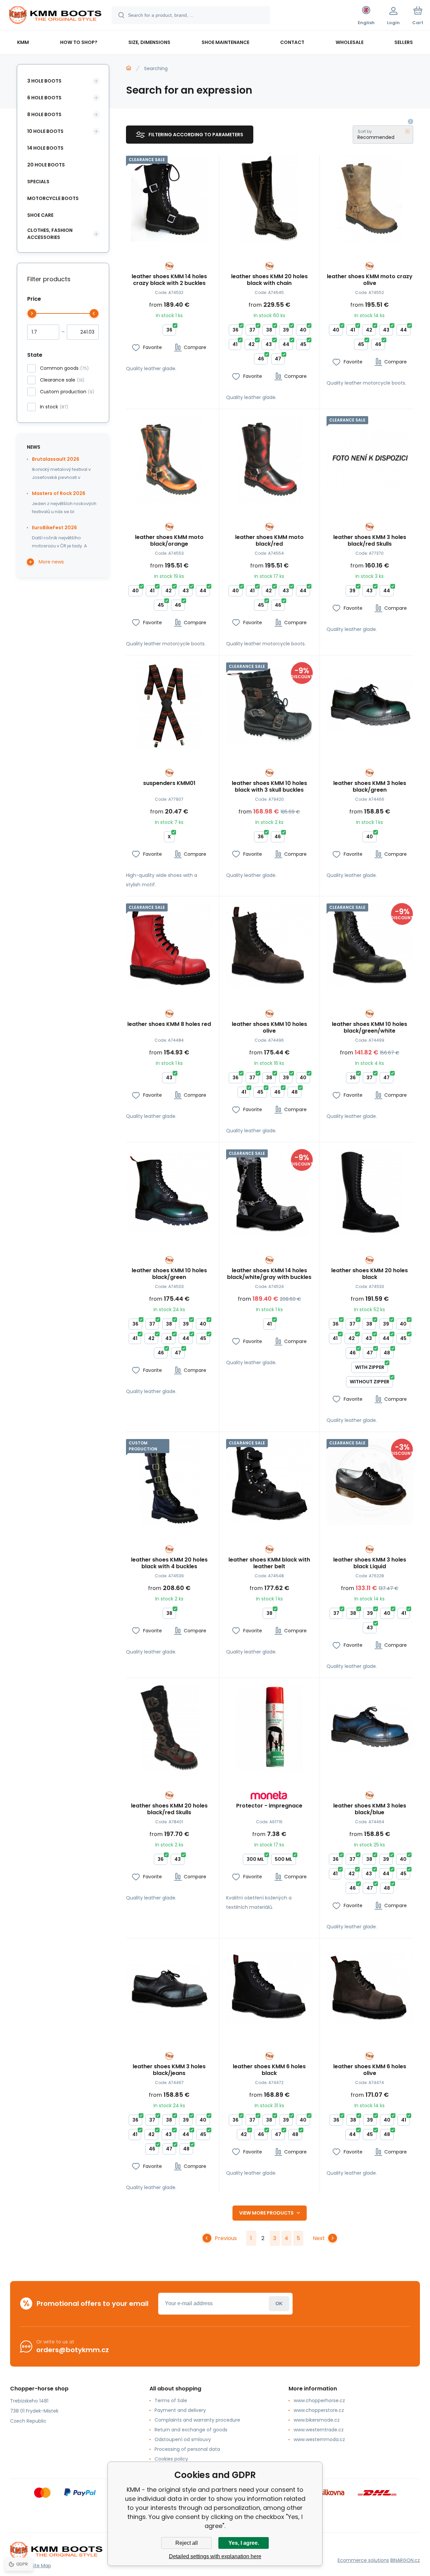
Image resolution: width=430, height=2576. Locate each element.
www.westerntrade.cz (319, 2430)
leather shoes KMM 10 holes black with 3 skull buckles (269, 787)
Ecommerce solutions (363, 2560)
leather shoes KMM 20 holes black (370, 1274)
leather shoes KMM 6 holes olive (370, 2070)
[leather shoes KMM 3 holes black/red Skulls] (370, 459)
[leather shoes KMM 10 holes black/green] (169, 1192)
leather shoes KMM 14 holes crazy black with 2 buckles (169, 280)
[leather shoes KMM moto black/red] (269, 459)
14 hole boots (45, 148)
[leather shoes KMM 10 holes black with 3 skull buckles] (269, 705)
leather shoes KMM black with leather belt (269, 1563)
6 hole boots (44, 98)
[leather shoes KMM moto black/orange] (169, 459)
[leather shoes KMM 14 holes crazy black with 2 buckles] (169, 199)
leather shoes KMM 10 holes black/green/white (370, 1028)
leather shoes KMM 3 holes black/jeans (169, 2070)
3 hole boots (44, 81)
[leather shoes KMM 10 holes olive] (269, 946)
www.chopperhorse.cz (319, 2400)
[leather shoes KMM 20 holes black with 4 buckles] (169, 1482)
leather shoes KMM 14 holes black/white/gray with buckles (269, 1274)
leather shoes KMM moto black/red (269, 541)
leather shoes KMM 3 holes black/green (370, 787)
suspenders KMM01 (169, 783)
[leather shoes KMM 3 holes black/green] (370, 705)
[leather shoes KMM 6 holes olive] (370, 1988)
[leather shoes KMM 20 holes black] (370, 1192)
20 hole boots (46, 165)
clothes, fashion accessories (50, 234)
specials (38, 182)
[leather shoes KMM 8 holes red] (169, 946)
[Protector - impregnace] (269, 1728)
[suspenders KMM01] (169, 705)
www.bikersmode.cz (317, 2420)
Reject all (187, 2543)
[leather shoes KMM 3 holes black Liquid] (370, 1482)
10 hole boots (45, 131)
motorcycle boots (53, 198)
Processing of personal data (187, 2449)
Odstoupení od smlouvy (183, 2439)
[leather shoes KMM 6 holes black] (269, 1988)
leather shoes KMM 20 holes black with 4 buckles (169, 1563)
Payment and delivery (180, 2410)
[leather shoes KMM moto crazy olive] (370, 199)
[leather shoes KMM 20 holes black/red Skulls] (169, 1728)
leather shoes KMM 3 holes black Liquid (370, 1563)
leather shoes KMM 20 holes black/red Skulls (169, 1809)
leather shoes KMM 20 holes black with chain (269, 280)
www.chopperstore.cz (319, 2410)
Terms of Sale (171, 2400)
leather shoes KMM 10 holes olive (269, 1028)
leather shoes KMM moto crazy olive (370, 280)
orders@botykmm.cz (73, 2350)
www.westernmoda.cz (319, 2439)
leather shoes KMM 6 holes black (269, 2070)
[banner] (55, 16)
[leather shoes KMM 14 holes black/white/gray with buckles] (269, 1192)
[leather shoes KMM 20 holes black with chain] (269, 199)
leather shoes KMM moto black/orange (169, 541)
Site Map (41, 2566)
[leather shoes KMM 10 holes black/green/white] (370, 946)
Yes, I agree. (244, 2543)
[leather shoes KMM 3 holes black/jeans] (169, 1988)
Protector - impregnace (269, 1806)
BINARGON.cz (405, 2560)
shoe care (40, 215)
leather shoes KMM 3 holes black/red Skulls (370, 541)
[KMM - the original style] (129, 68)
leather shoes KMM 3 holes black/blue (370, 1809)
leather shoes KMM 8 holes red (169, 1024)
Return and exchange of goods (191, 2430)
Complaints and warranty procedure (197, 2420)
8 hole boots (44, 114)
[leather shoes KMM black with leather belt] (269, 1482)
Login (279, 2304)
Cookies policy (171, 2459)
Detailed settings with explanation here (215, 2556)
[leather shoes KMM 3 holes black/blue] (370, 1728)
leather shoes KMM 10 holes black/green (169, 1274)
